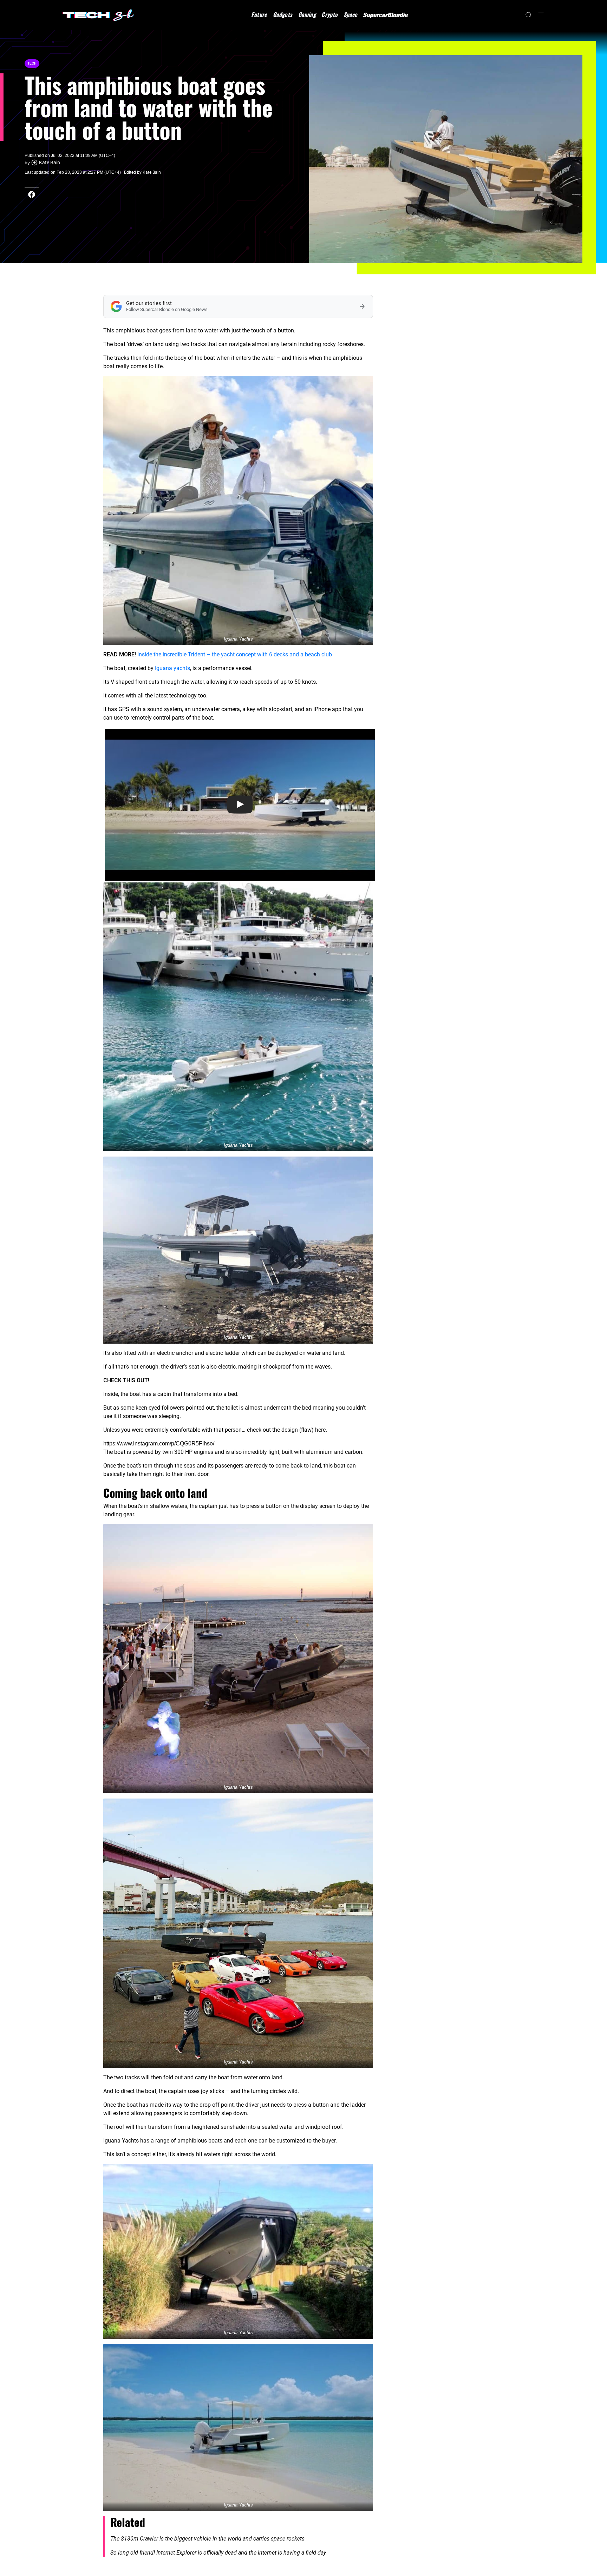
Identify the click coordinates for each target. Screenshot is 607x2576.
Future (259, 14)
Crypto (329, 14)
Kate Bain (50, 163)
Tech (32, 63)
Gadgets (283, 14)
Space (351, 14)
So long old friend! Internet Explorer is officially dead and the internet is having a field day (218, 2553)
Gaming (307, 14)
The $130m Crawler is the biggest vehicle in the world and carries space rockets (207, 2539)
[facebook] (32, 194)
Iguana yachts (172, 668)
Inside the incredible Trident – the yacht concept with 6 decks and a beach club (235, 654)
